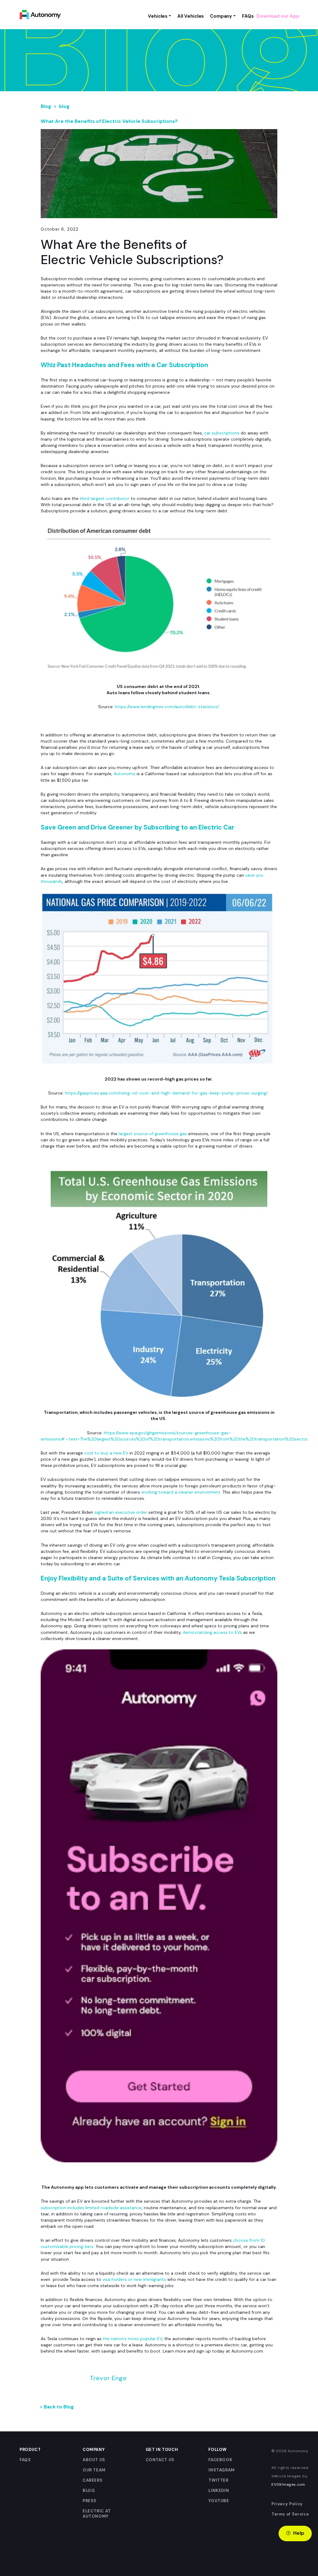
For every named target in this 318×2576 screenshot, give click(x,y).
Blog (46, 106)
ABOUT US (94, 2460)
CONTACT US (160, 2460)
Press (90, 2501)
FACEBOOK (220, 2460)
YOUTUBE (219, 2501)
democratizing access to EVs (212, 1632)
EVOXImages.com (288, 2484)
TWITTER (218, 2480)
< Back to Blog (57, 2407)
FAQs (25, 2460)
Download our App (278, 16)
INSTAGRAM (222, 2470)
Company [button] (221, 16)
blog (64, 106)
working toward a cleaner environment (181, 1492)
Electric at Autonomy (97, 2514)
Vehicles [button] (158, 16)
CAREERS (93, 2480)
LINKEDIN (219, 2491)
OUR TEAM (94, 2470)
